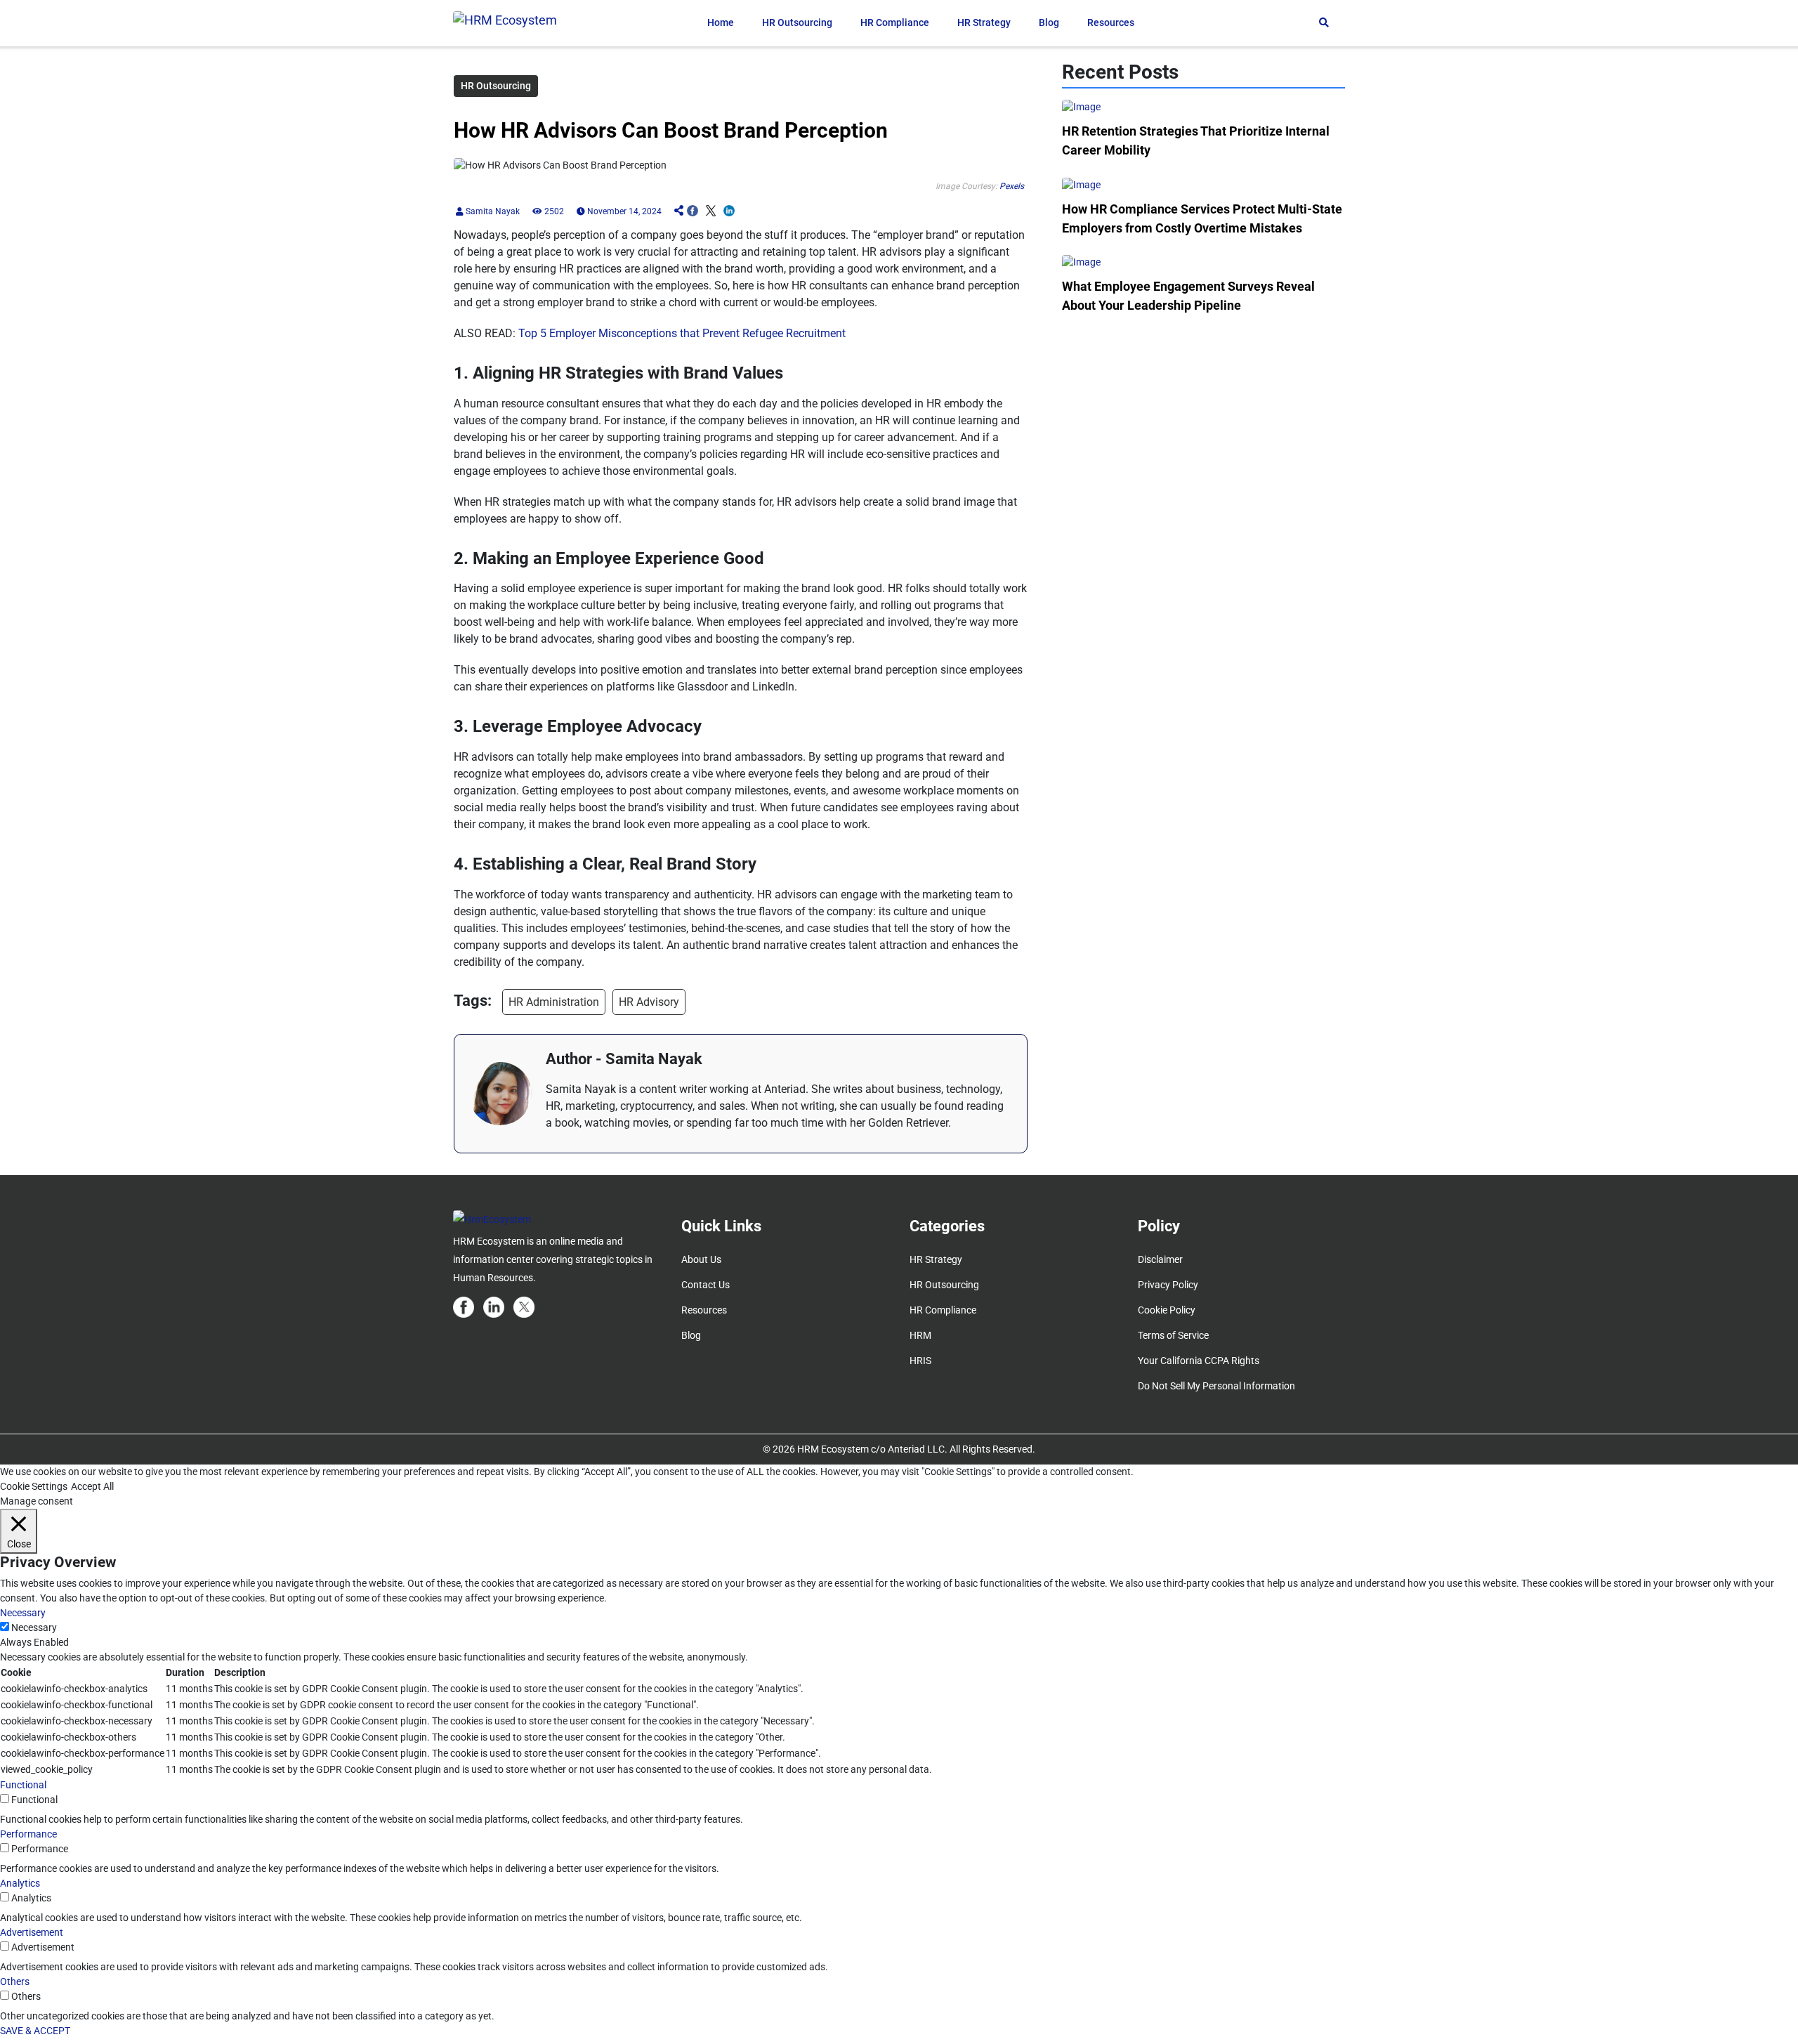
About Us (701, 1259)
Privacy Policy (1168, 1285)
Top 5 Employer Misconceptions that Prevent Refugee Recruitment (682, 333)
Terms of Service (1173, 1335)
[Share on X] (711, 211)
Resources (1111, 22)
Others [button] (15, 1981)
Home (721, 22)
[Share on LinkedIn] (729, 211)
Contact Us (706, 1285)
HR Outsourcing (797, 22)
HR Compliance (895, 22)
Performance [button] (28, 1834)
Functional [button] (23, 1785)
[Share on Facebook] (693, 211)
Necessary (34, 1627)
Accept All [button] (92, 1486)
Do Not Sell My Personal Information (1216, 1386)
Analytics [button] (20, 1883)
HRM (920, 1335)
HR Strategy (984, 22)
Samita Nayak (492, 211)
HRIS (920, 1361)
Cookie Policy (1167, 1310)
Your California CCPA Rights (1199, 1361)
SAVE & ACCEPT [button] (35, 2031)
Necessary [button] (23, 1613)
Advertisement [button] (32, 1932)
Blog (1049, 22)
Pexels (1012, 186)
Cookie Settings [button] (34, 1486)
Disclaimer (1160, 1259)
